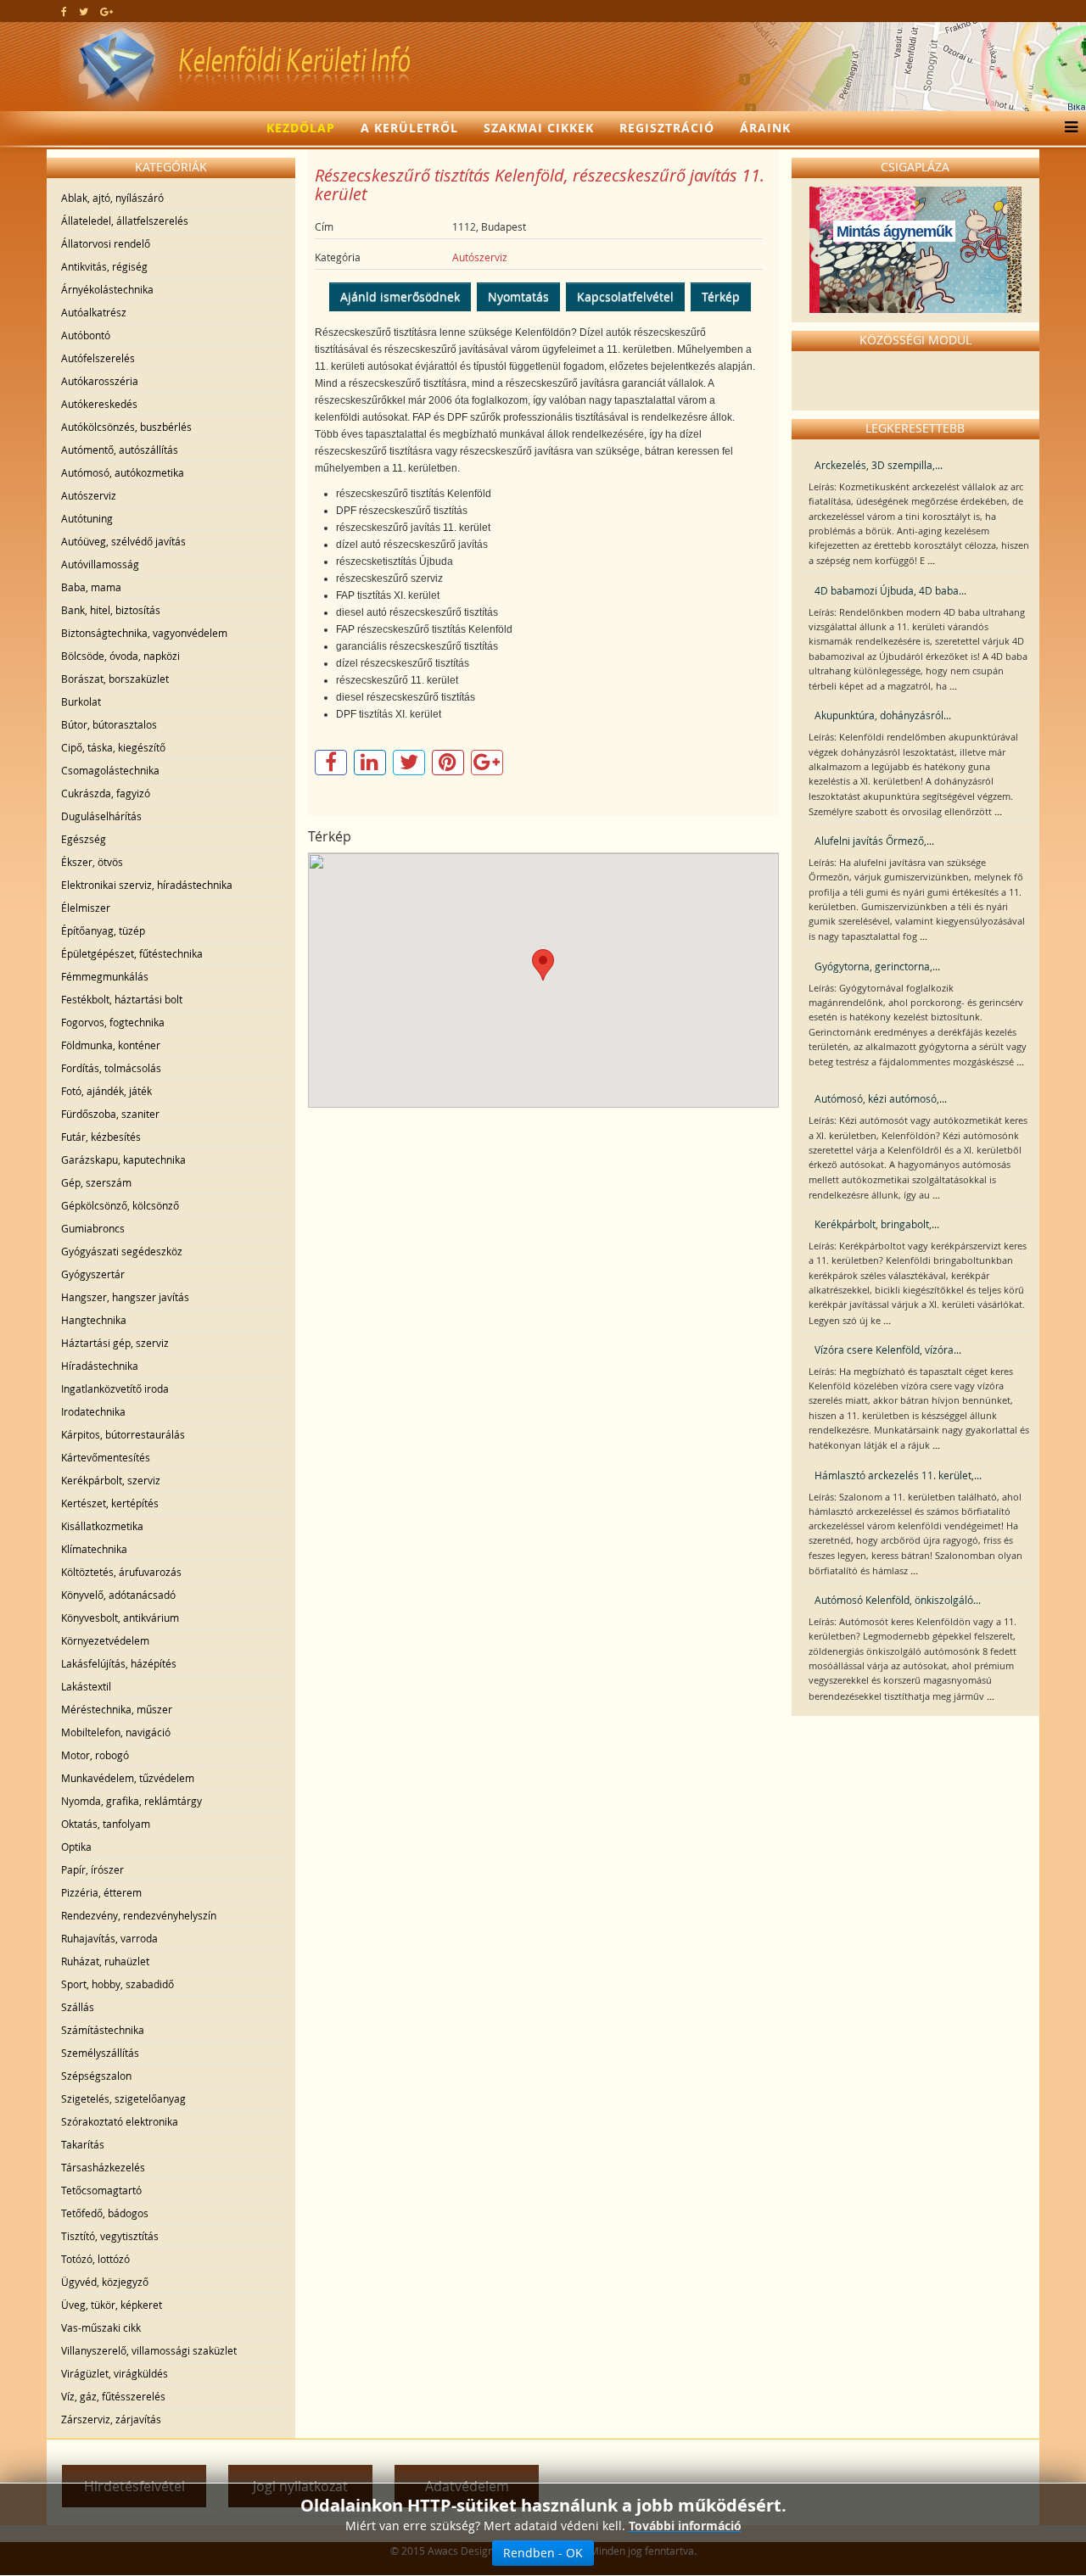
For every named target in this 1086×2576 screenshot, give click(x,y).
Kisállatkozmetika (102, 1526)
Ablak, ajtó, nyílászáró (112, 198)
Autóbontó (86, 335)
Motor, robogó (95, 1755)
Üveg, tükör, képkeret (112, 2305)
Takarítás (83, 2144)
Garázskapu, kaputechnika (123, 1159)
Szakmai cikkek (539, 128)
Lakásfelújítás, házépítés (119, 1663)
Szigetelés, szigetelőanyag (123, 2098)
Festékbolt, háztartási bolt (122, 999)
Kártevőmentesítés (106, 1457)
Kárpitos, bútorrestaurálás (123, 1434)
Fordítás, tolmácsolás (111, 1068)
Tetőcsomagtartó (101, 2190)
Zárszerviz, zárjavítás (111, 2419)
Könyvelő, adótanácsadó (118, 1595)
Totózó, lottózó (95, 2259)
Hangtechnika (94, 1320)
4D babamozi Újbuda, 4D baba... (890, 590)
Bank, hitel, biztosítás (111, 610)
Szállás (78, 2007)
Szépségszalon (96, 2076)
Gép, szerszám (96, 1182)
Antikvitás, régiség (104, 266)
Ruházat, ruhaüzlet (105, 1961)
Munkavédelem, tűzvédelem (128, 1778)
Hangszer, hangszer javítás (125, 1297)
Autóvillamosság (100, 564)
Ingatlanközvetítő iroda (115, 1389)
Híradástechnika (100, 1366)
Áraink (765, 128)
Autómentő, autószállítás (120, 450)
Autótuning (87, 518)
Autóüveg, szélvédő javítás (123, 541)
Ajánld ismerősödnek (400, 296)
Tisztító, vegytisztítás (110, 2236)
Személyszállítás (100, 2053)
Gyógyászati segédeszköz (122, 1251)
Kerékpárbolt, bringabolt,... (877, 1224)
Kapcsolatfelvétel (625, 296)
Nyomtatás (518, 296)
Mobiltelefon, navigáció (116, 1732)
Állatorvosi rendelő (106, 243)
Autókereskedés (99, 404)
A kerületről (409, 128)
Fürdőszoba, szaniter (110, 1114)
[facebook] (64, 11)
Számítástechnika (103, 2030)
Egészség (84, 839)
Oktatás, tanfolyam (106, 1824)
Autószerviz (89, 495)
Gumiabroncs (93, 1228)
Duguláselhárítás (101, 816)
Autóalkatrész (94, 312)
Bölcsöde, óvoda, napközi (120, 656)
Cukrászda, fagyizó (106, 793)
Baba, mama (91, 587)
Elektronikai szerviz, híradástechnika (147, 885)
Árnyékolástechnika (107, 289)
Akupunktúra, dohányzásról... (883, 715)
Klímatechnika (94, 1549)
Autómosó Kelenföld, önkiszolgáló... (898, 1600)
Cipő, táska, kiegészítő (113, 747)
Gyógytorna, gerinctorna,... (877, 966)
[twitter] (84, 11)
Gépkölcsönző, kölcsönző (120, 1205)
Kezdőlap (301, 128)
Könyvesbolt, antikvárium (120, 1618)
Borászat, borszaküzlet (115, 679)
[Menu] (1067, 128)
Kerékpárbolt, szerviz (111, 1480)
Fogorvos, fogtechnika (113, 1022)
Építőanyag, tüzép (103, 930)
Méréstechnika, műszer (117, 1709)
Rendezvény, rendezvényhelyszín (139, 1915)
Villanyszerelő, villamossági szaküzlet (149, 2350)
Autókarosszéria (100, 381)
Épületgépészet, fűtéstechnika (132, 953)
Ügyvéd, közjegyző (105, 2282)
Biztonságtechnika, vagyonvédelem (144, 633)
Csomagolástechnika (110, 770)
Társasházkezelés (103, 2167)
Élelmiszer (86, 908)
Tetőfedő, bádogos (105, 2213)
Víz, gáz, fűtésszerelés (113, 2396)
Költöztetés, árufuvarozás (121, 1572)
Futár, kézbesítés (101, 1137)
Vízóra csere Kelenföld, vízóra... (888, 1349)
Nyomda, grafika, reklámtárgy (132, 1801)
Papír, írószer (92, 1869)
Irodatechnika (93, 1411)
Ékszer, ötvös (92, 862)
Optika (76, 1847)
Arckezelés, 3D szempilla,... (879, 465)
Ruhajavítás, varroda (109, 1938)
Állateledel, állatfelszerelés (125, 221)
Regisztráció (667, 128)
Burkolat (81, 701)
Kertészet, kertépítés (110, 1503)
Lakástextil (86, 1686)
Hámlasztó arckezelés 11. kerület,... (898, 1475)
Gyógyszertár (93, 1274)
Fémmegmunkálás (105, 976)
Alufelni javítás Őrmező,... (874, 841)
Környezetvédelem (105, 1640)
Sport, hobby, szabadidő (118, 1984)
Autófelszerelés (98, 358)
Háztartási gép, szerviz (115, 1343)
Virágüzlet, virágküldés (115, 2373)
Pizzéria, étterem (101, 1892)
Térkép (721, 296)
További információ (685, 2526)
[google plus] (106, 11)
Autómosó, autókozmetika (123, 472)
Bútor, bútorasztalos (109, 724)
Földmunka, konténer (111, 1045)
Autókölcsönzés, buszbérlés (126, 427)
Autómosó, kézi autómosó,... (881, 1098)
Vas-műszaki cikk (101, 2327)
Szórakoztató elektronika (120, 2121)
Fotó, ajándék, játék (106, 1091)
